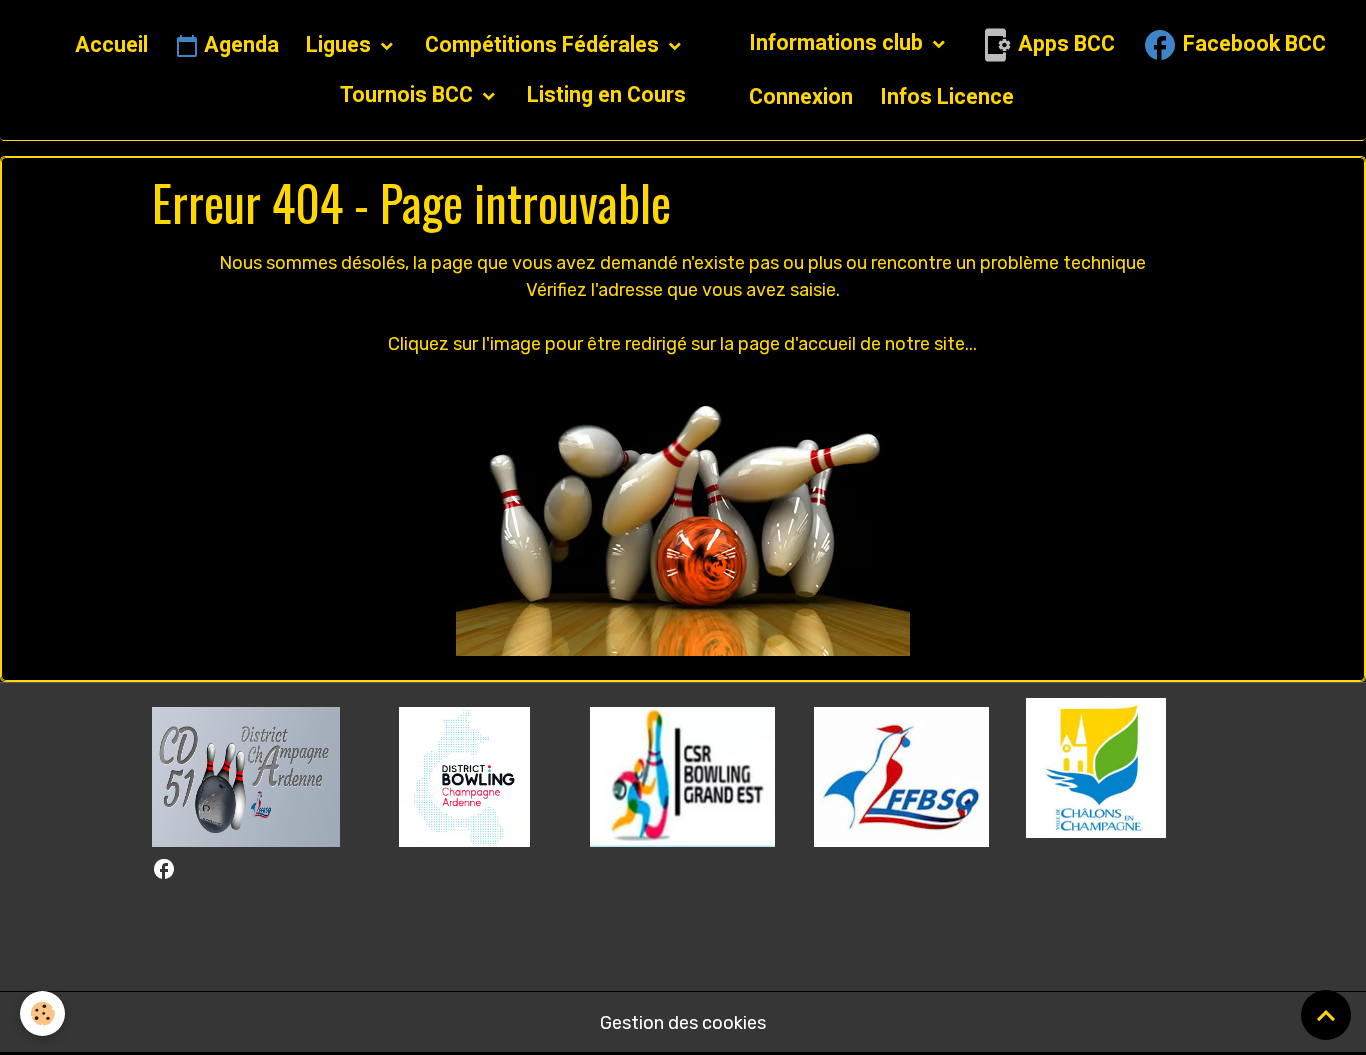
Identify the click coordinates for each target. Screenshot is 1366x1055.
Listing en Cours (606, 94)
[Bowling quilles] (683, 516)
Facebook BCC (1252, 43)
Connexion (801, 96)
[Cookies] (42, 1013)
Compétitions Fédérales (544, 44)
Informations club (838, 42)
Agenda (239, 44)
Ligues (341, 44)
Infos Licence (947, 96)
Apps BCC (1064, 43)
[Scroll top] (1326, 1015)
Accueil (111, 44)
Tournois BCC (409, 94)
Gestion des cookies (683, 1023)
